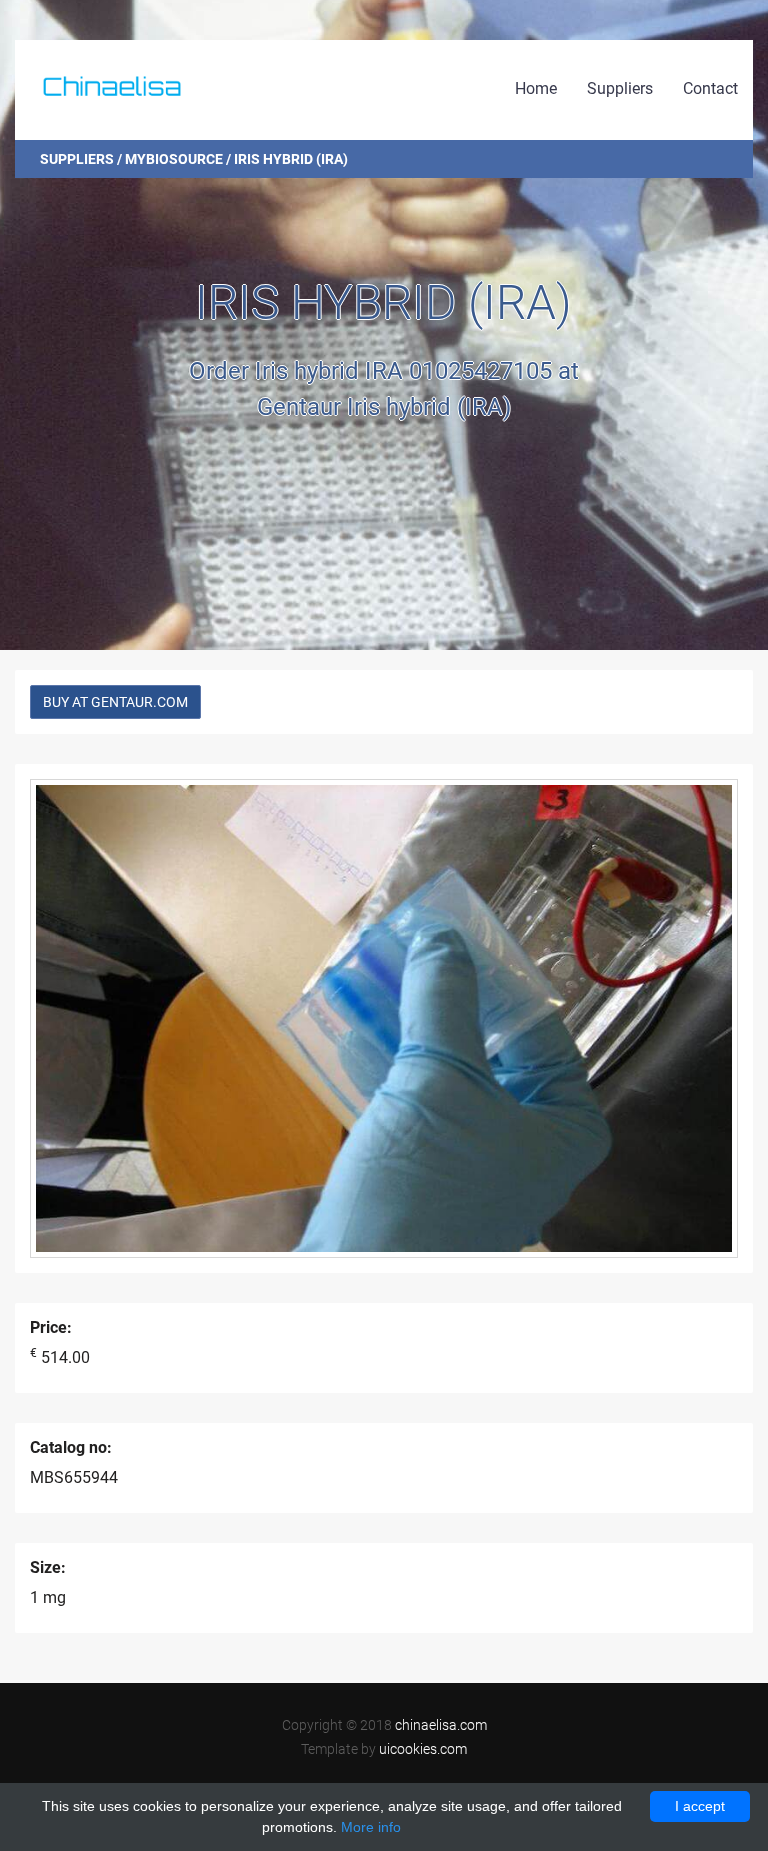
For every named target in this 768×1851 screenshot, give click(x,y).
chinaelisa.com (441, 1725)
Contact (710, 88)
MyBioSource (174, 159)
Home (536, 88)
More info (371, 1827)
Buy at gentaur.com (115, 702)
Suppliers (620, 88)
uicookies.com (423, 1749)
